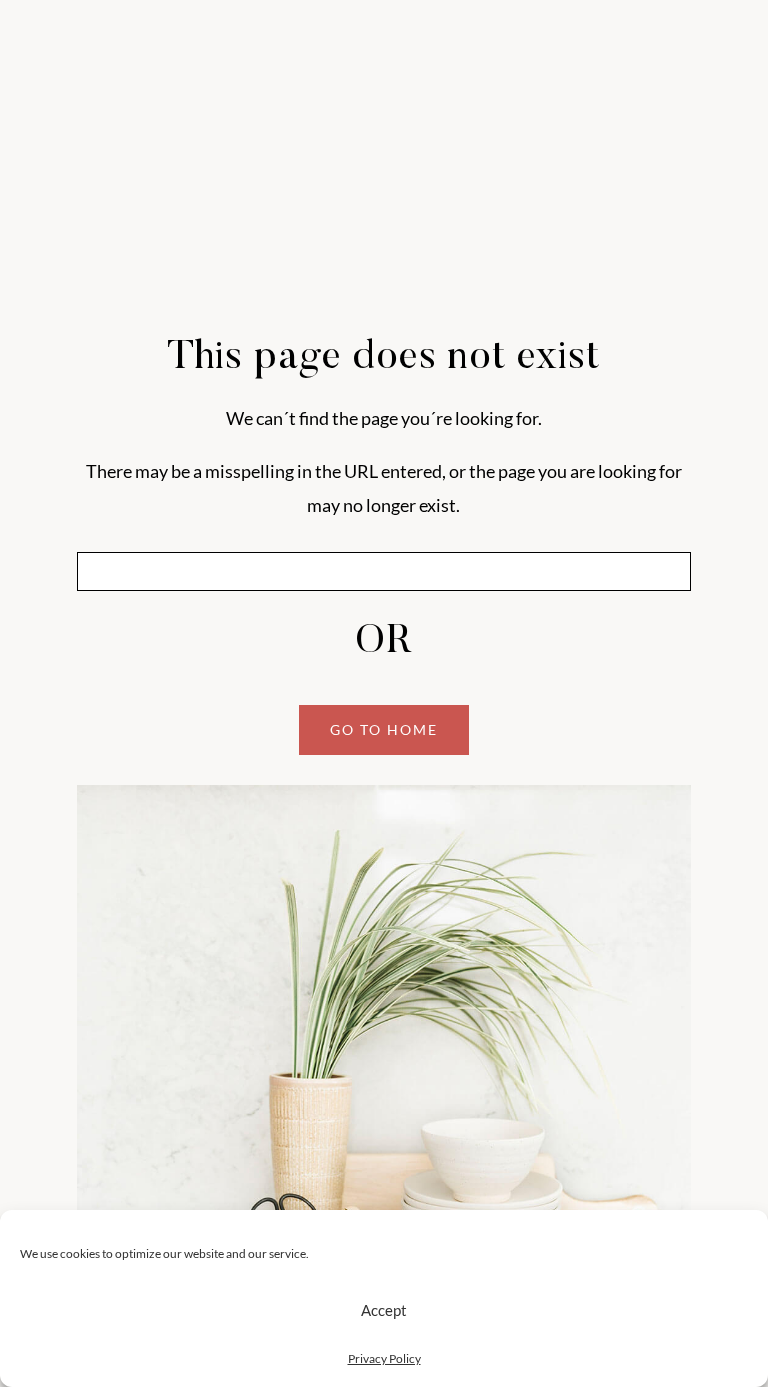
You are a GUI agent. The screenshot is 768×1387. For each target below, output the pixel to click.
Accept (384, 1310)
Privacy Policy (384, 1358)
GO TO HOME (384, 729)
